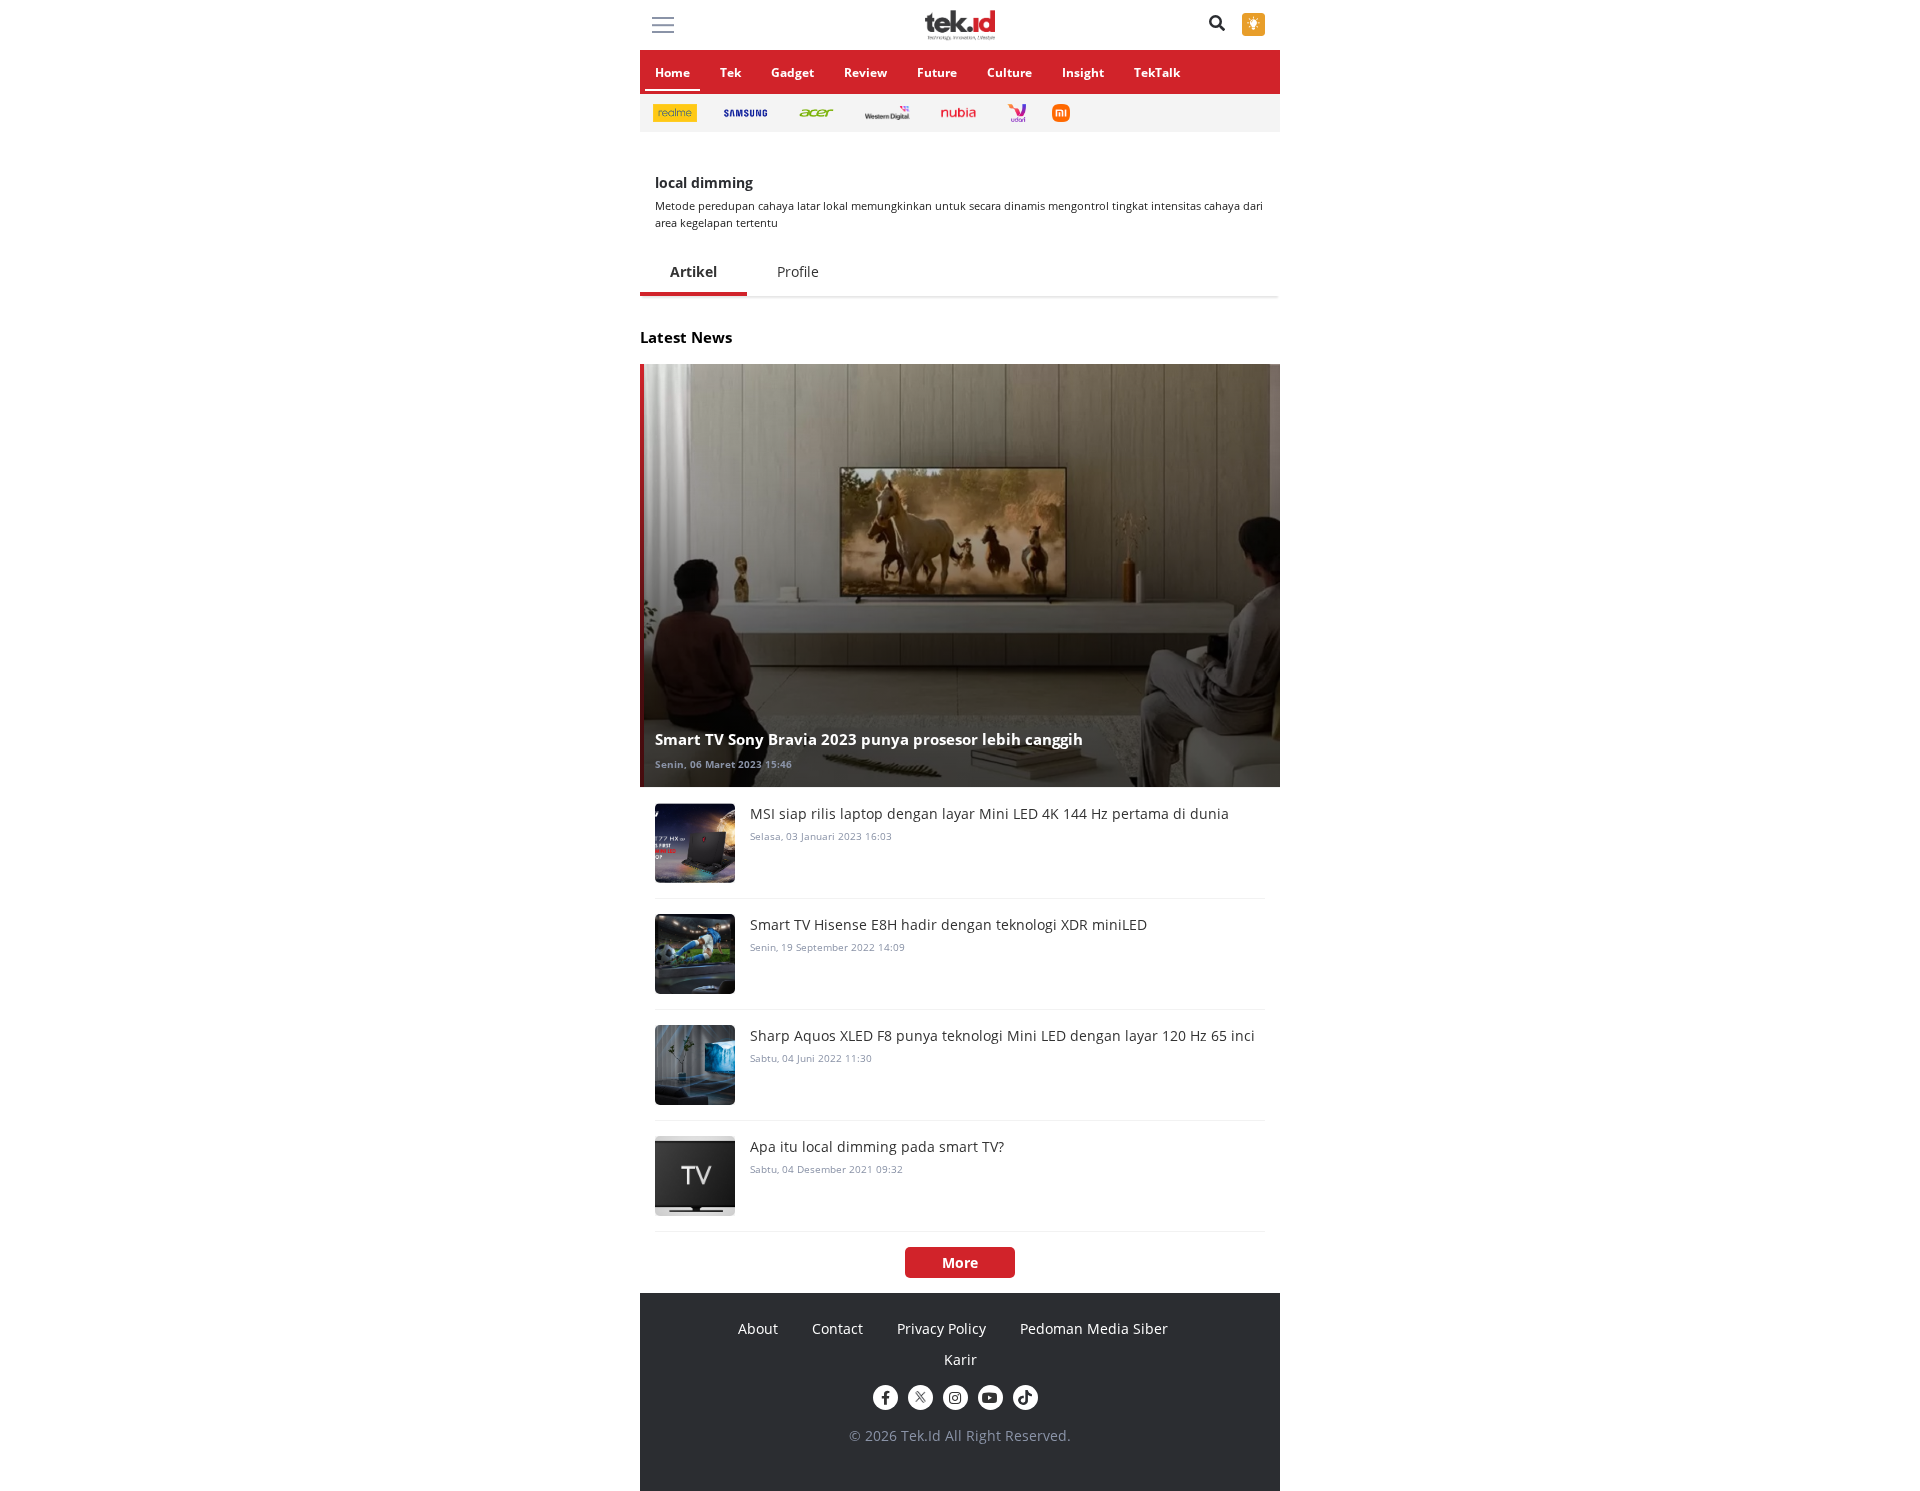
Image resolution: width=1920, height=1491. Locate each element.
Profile (798, 271)
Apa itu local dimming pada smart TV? (877, 1146)
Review (865, 72)
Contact (837, 1328)
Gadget (792, 72)
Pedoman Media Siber (1094, 1328)
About (758, 1328)
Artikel (693, 271)
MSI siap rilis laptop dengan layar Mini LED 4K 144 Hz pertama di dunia (989, 813)
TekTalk (1157, 72)
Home (672, 72)
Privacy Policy (941, 1328)
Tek (730, 72)
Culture (1009, 72)
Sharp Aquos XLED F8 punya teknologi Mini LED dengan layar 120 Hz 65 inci (1002, 1035)
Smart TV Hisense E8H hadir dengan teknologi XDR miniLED (948, 924)
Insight (1083, 72)
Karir (960, 1359)
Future (937, 72)
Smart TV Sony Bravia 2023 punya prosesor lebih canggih (869, 739)
